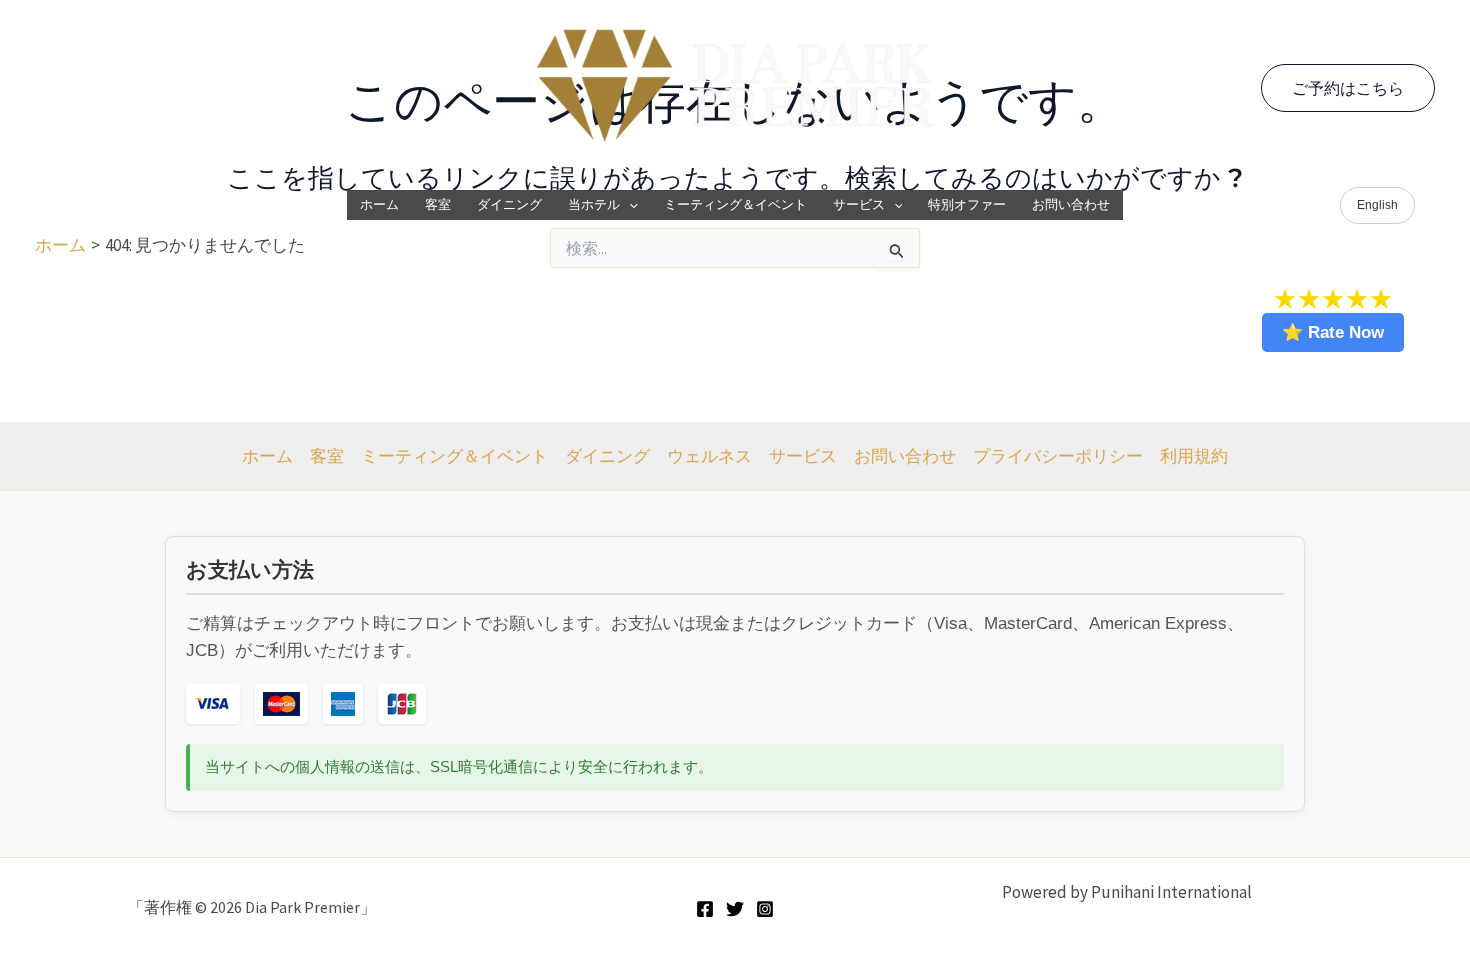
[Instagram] (765, 909)
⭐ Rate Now (1333, 332)
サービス (859, 204)
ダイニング (509, 204)
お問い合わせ (1071, 204)
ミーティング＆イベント (735, 204)
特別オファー (967, 204)
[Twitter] (735, 909)
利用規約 (1194, 456)
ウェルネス (709, 456)
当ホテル (594, 204)
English (1377, 205)
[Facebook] (705, 909)
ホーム (379, 204)
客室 (438, 204)
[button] (1348, 88)
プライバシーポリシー (1058, 456)
